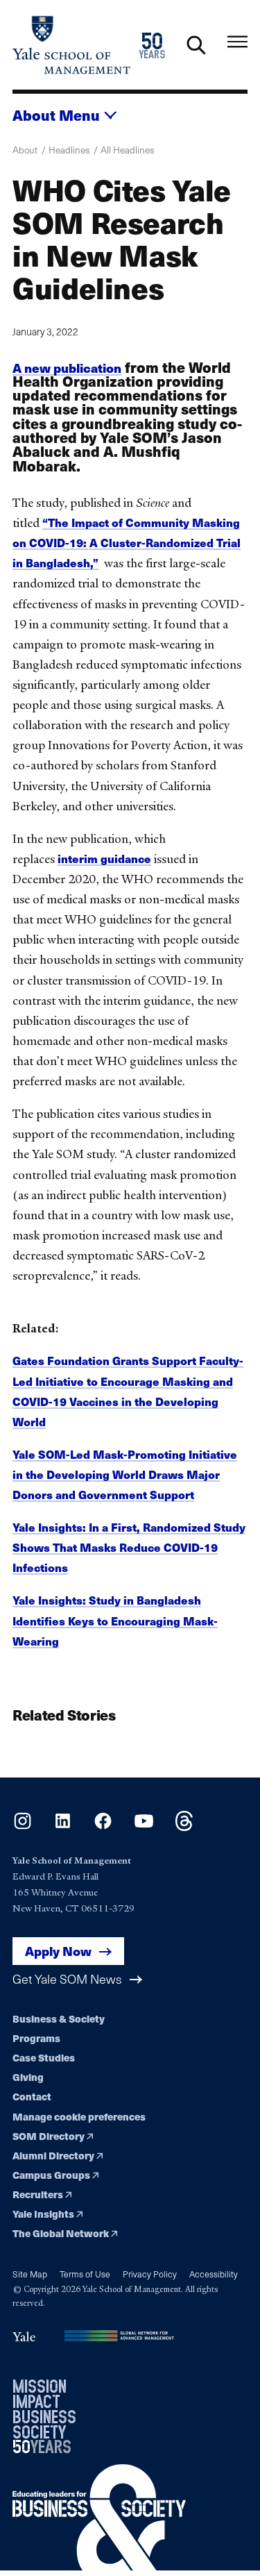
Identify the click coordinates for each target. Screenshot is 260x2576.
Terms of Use (85, 2274)
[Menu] (237, 42)
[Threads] (184, 1826)
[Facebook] (103, 1826)
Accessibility (214, 2274)
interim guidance (104, 859)
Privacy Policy (150, 2274)
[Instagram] (23, 1826)
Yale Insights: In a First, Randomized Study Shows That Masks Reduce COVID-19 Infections (129, 1547)
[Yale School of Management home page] (71, 45)
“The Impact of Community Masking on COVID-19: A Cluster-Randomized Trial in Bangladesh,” (127, 543)
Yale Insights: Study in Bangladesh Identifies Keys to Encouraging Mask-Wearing (115, 1620)
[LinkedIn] (63, 1826)
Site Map (30, 2274)
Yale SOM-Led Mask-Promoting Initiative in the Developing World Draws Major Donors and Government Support (125, 1474)
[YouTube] (144, 1826)
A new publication (67, 368)
